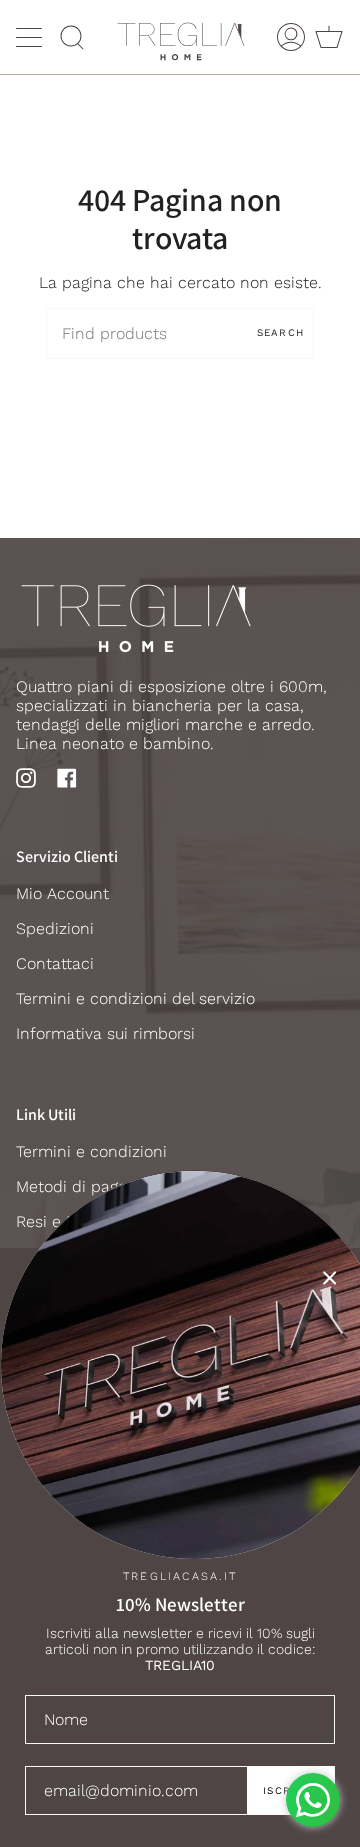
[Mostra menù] (31, 37)
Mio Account (62, 893)
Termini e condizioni (91, 1151)
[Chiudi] (330, 1278)
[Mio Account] (291, 37)
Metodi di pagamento (96, 1186)
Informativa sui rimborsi (105, 1033)
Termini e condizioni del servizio (135, 998)
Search (280, 332)
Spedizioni (55, 928)
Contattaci (55, 963)
